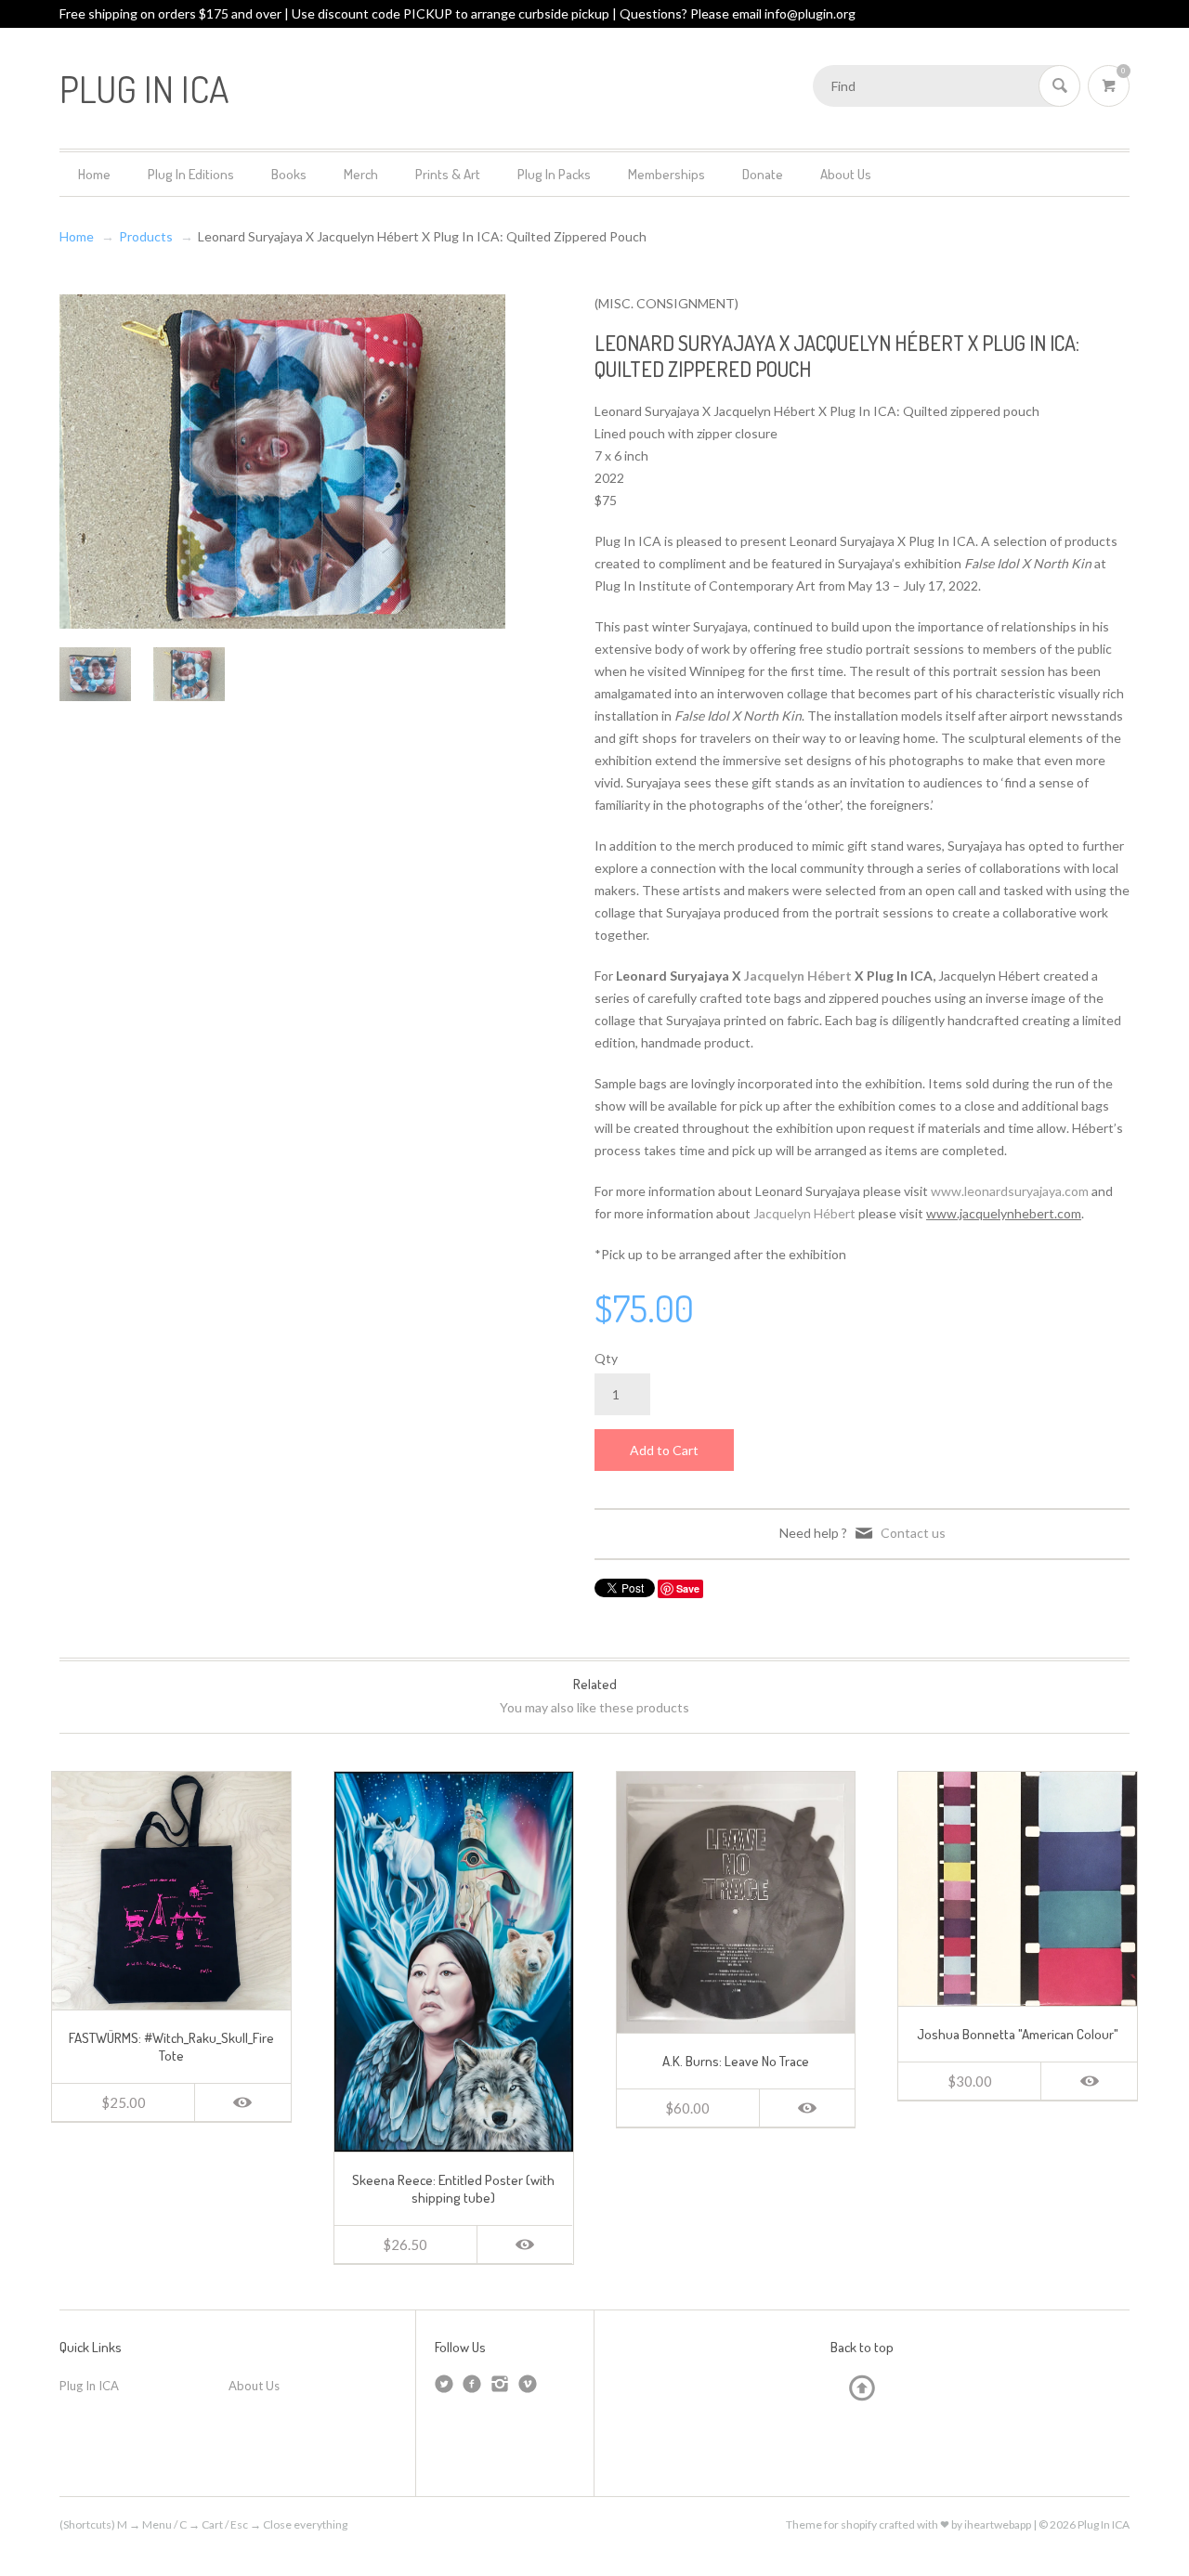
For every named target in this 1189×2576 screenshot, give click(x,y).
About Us (846, 174)
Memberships (666, 174)
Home (94, 174)
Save (688, 1588)
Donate (763, 174)
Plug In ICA (89, 2386)
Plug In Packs (554, 174)
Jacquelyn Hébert (804, 1213)
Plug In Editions (191, 174)
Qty (606, 1358)
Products (146, 236)
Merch (361, 174)
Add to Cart (664, 1450)
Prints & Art (448, 174)
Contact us (913, 1533)
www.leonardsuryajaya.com (1010, 1191)
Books (289, 174)
